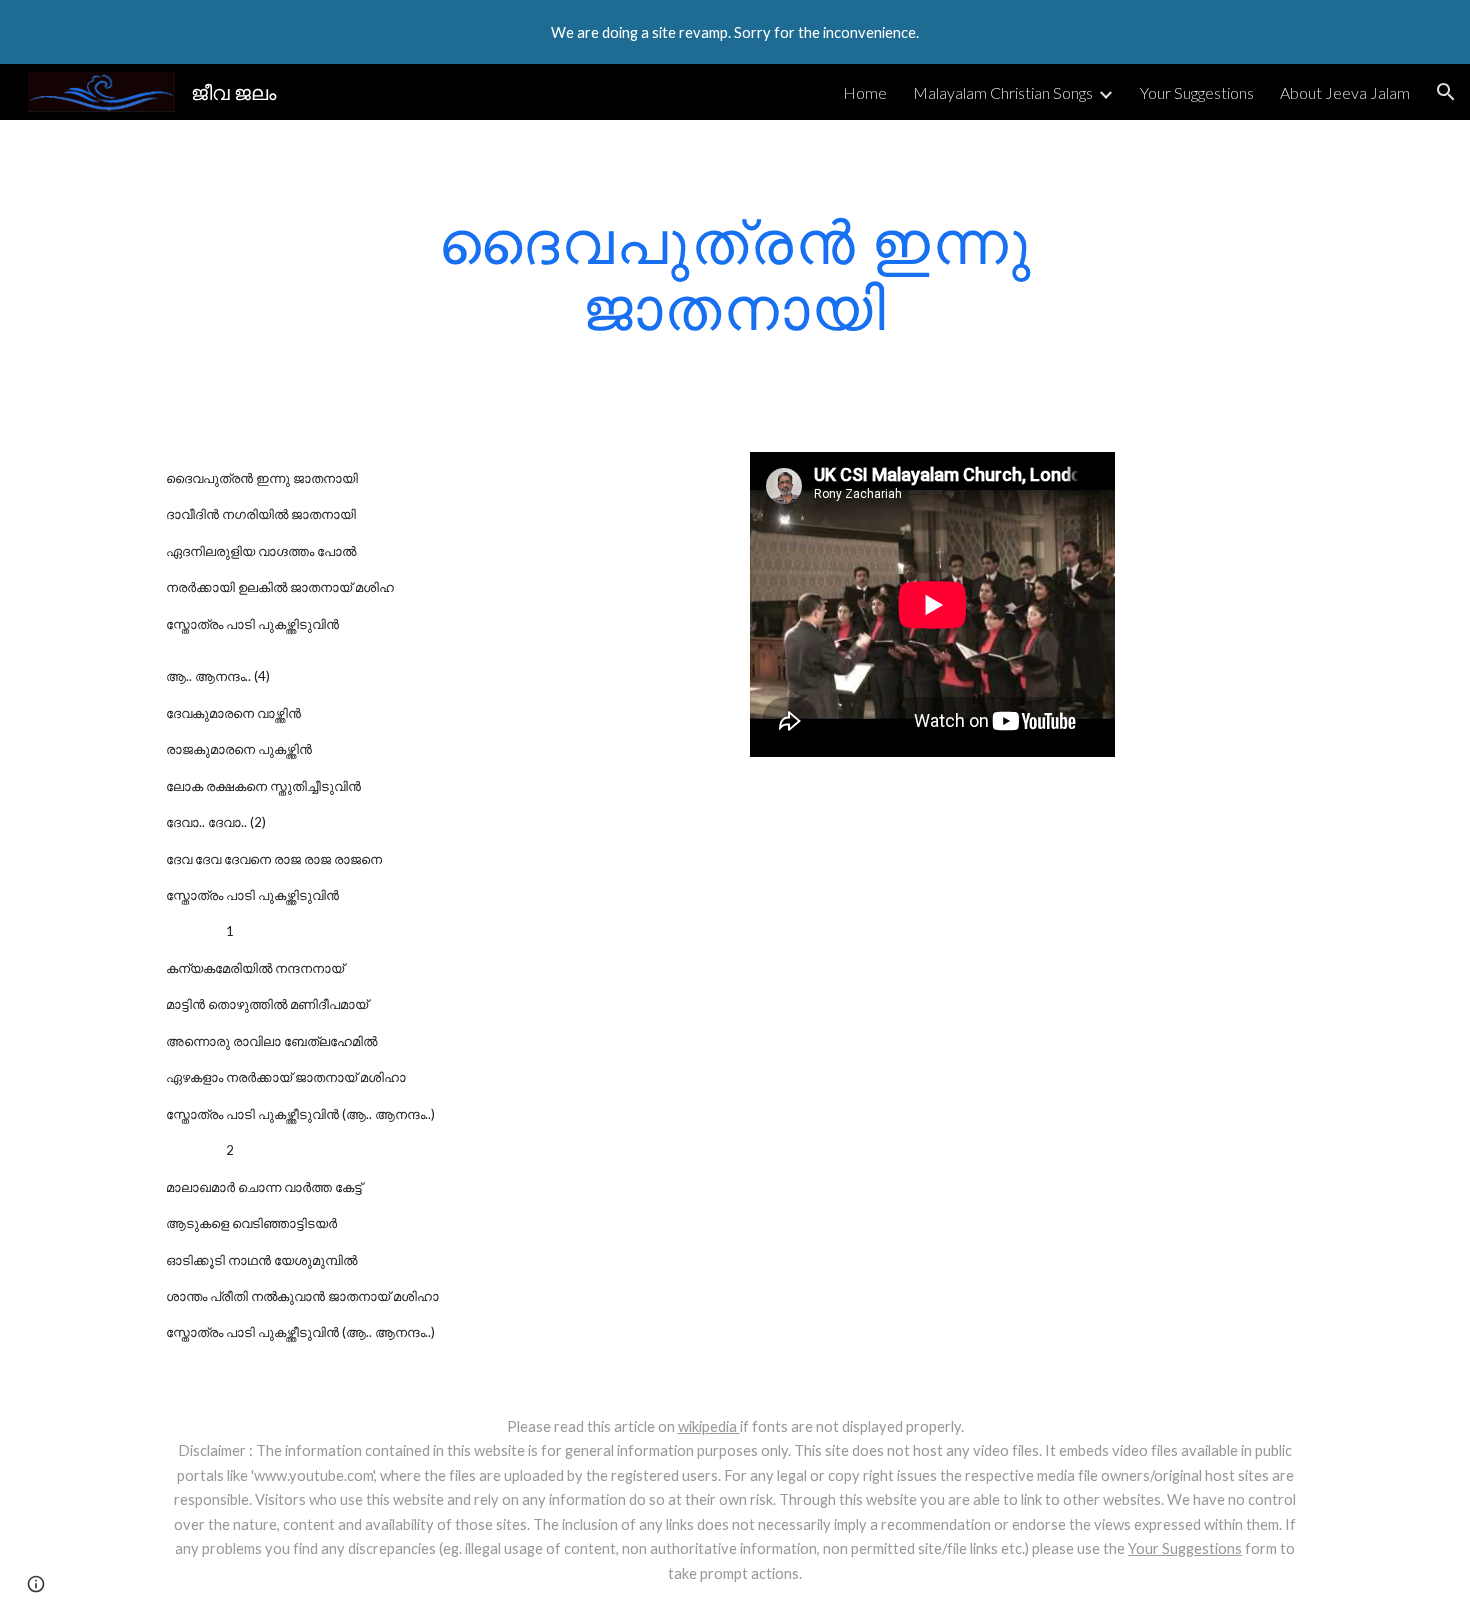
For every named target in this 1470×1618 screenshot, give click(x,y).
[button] (1446, 92)
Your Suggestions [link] (1197, 92)
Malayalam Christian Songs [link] (1003, 92)
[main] (735, 274)
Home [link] (865, 92)
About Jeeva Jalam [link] (1345, 92)
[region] (735, 32)
